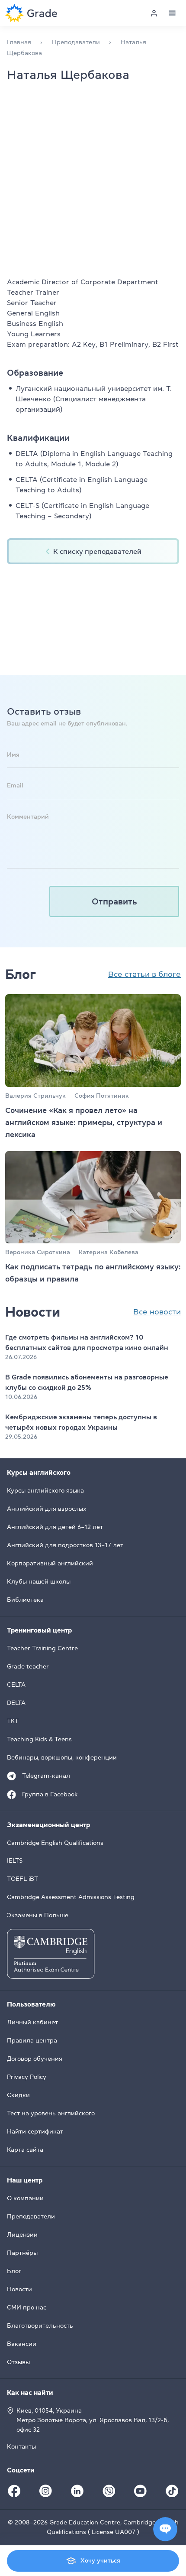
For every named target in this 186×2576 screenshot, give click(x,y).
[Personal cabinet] (154, 13)
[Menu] (172, 13)
